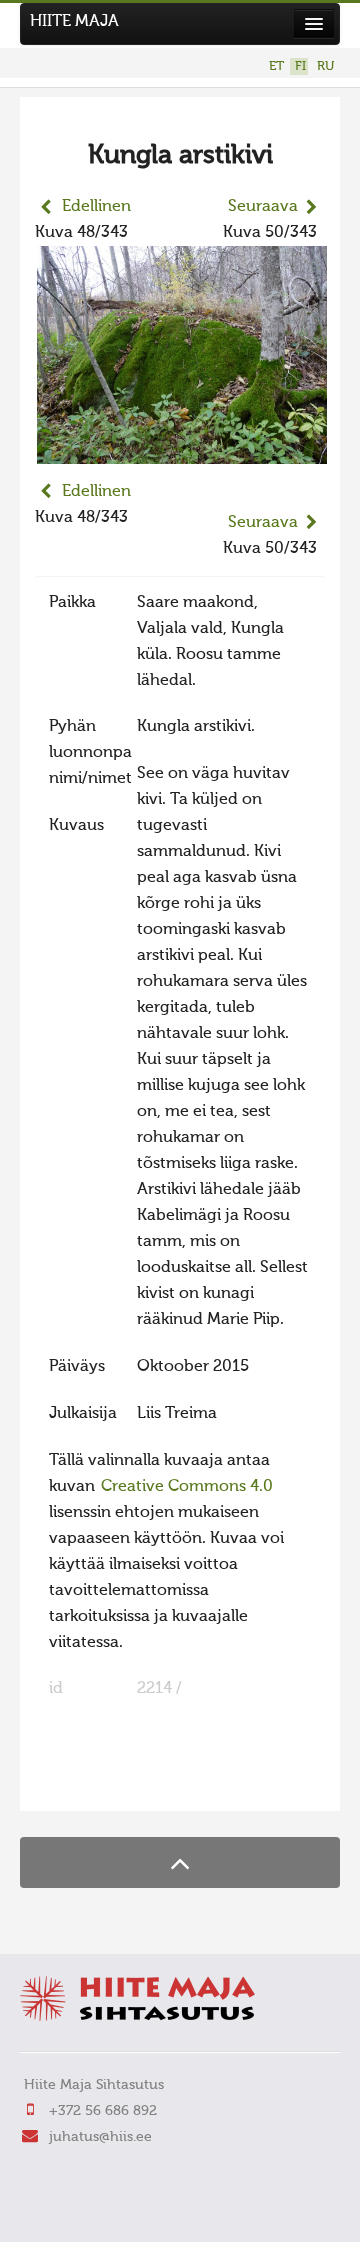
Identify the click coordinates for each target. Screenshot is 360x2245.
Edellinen (96, 207)
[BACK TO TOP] (180, 1862)
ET (276, 66)
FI (300, 66)
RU (325, 66)
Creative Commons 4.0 (187, 1487)
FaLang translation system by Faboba (105, 1783)
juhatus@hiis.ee (100, 2137)
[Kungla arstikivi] (182, 451)
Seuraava (263, 207)
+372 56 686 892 (103, 2111)
